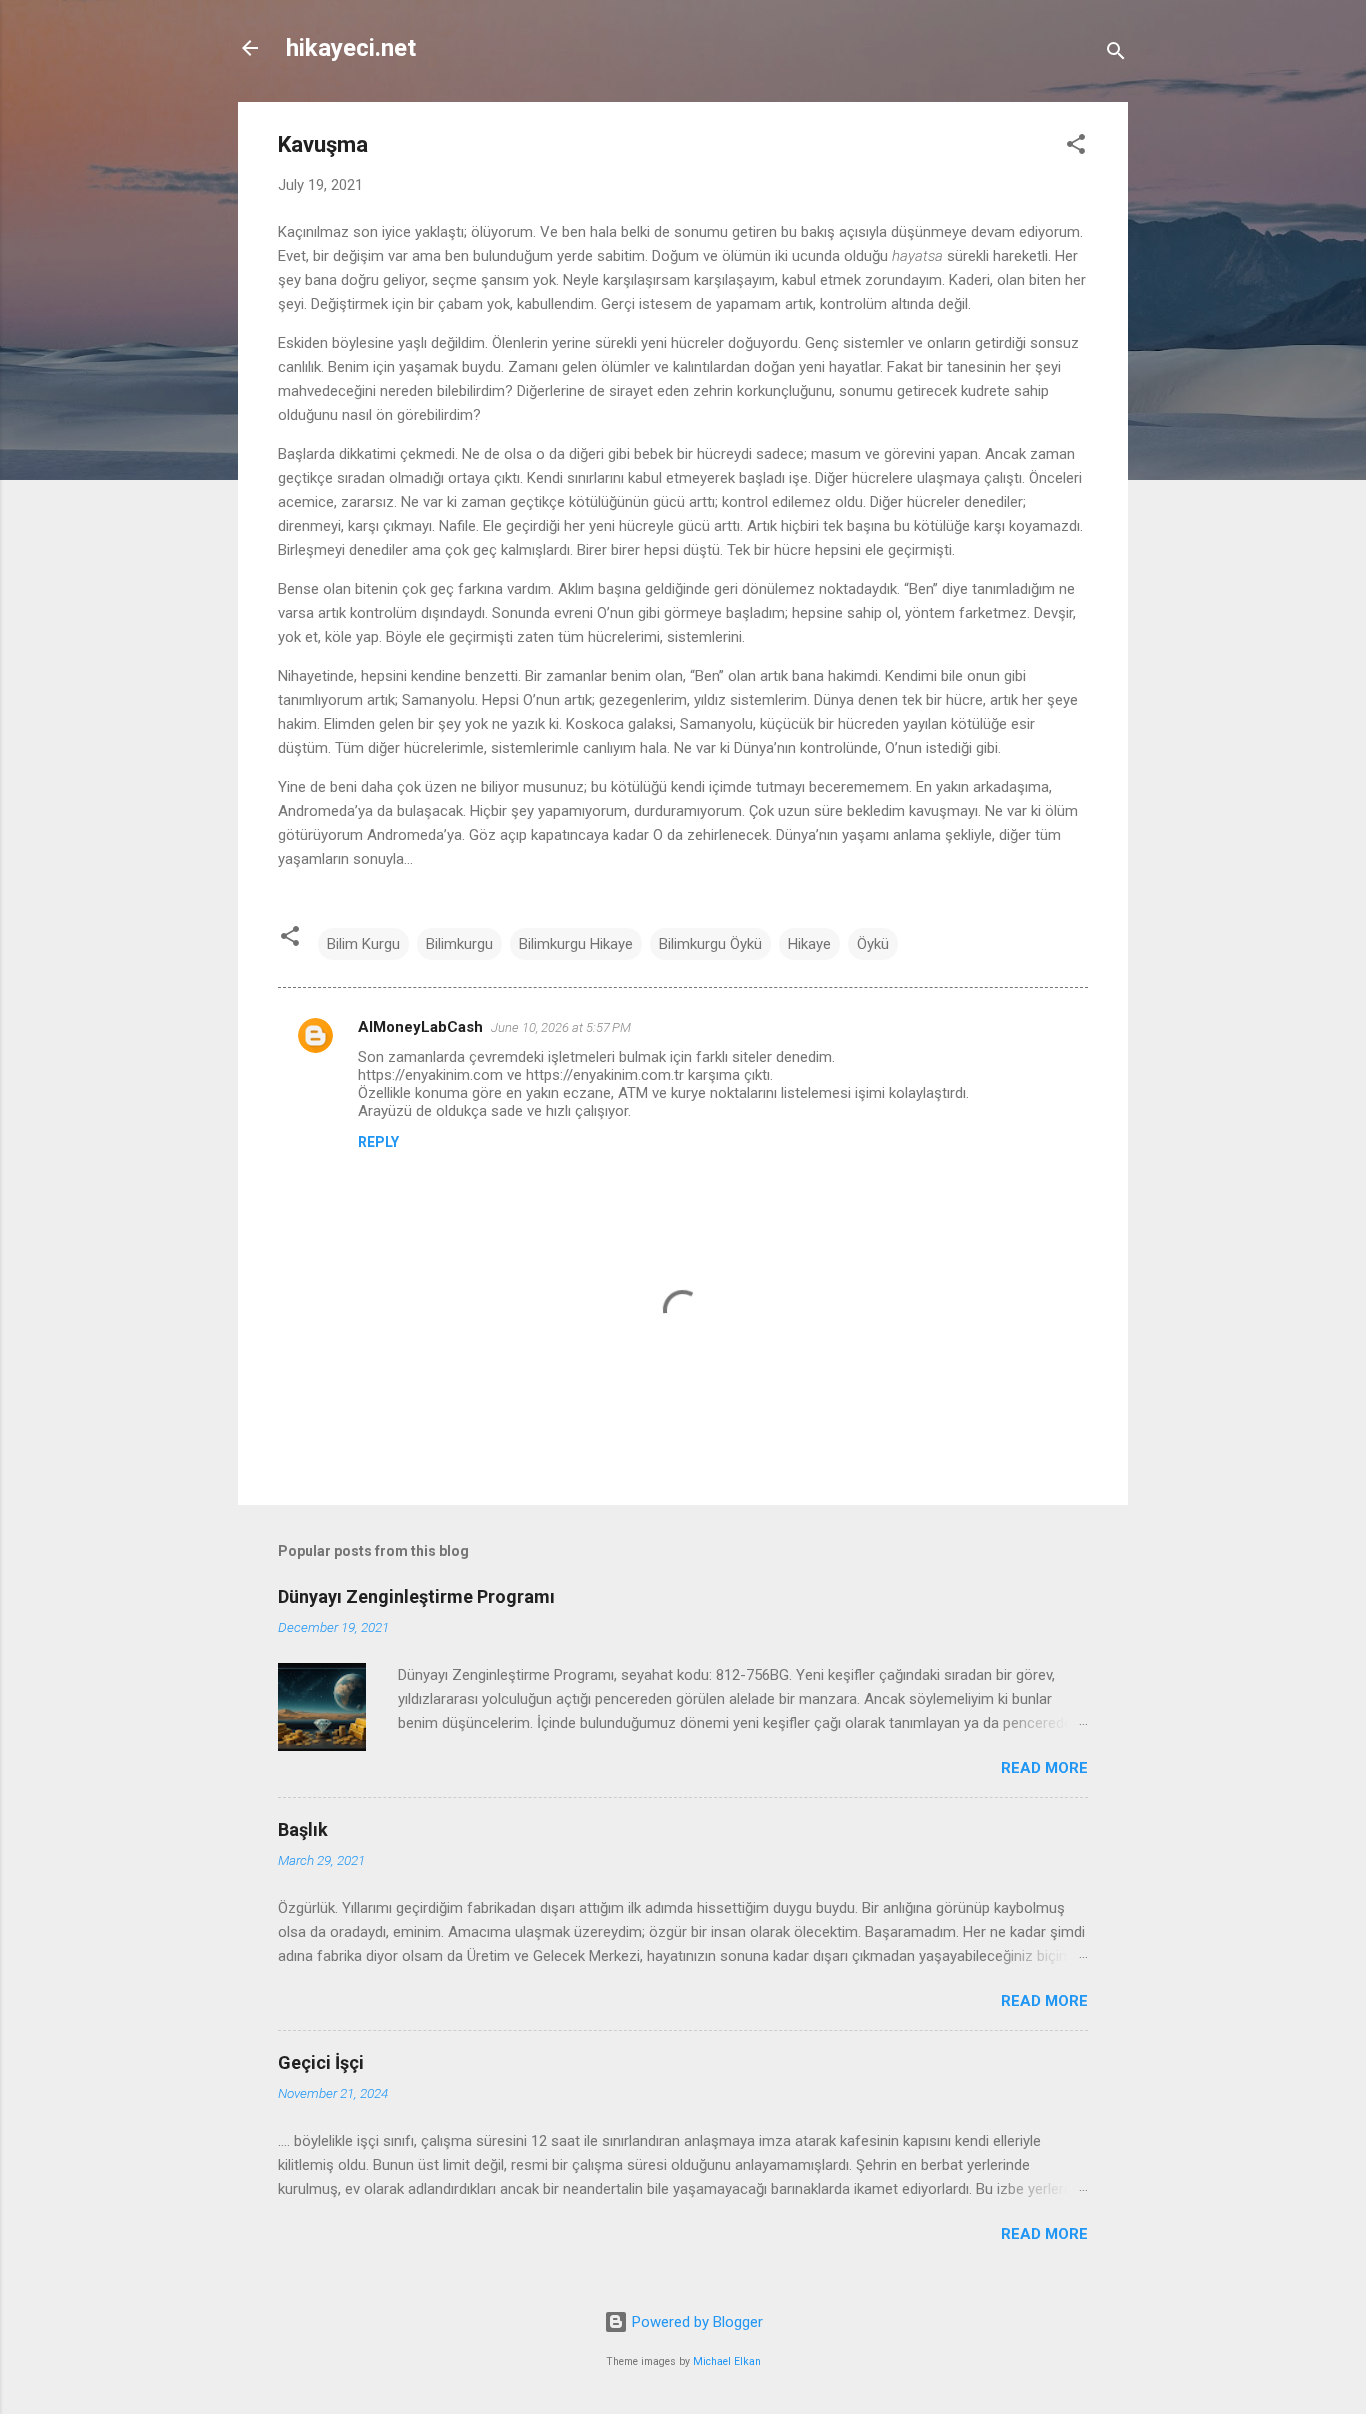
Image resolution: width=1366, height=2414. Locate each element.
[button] (1076, 147)
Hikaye (809, 944)
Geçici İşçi (321, 2062)
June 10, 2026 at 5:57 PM (561, 1027)
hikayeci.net (351, 48)
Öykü (873, 944)
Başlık (303, 1829)
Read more (1044, 1768)
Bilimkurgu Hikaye (576, 944)
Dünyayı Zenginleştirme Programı (416, 1596)
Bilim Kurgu (363, 944)
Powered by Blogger (695, 2322)
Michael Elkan (727, 2361)
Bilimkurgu (459, 944)
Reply (378, 1142)
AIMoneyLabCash (420, 1027)
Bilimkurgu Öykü (710, 944)
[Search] (1116, 54)
